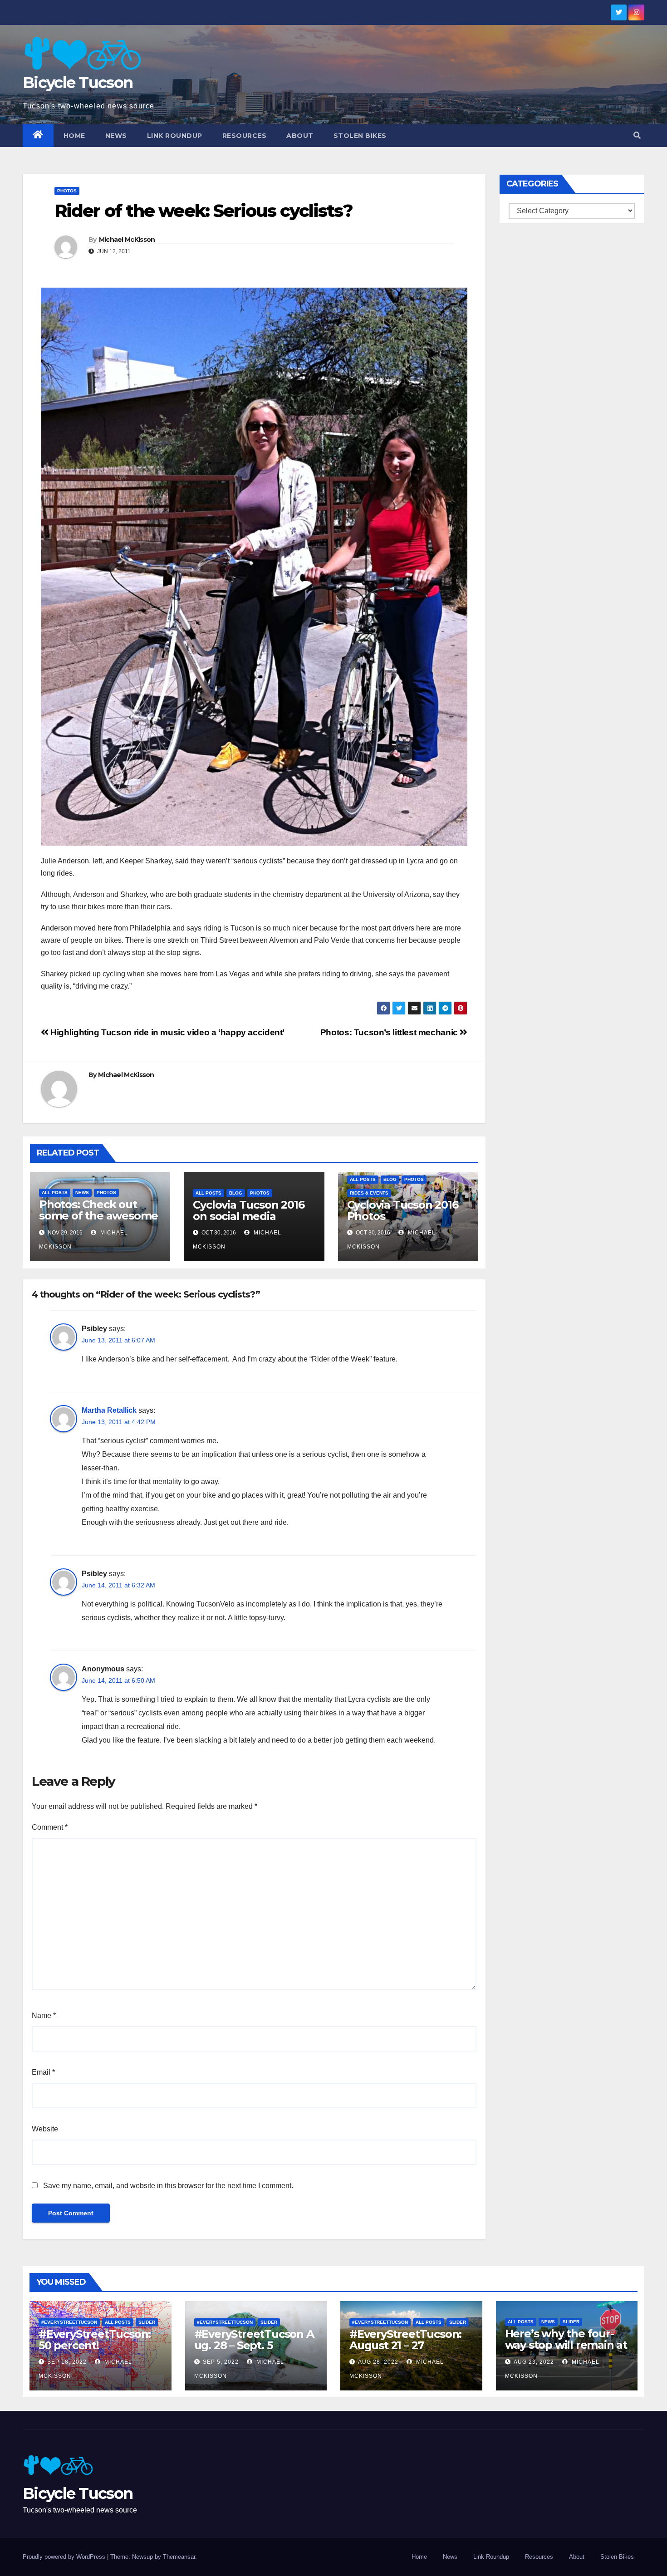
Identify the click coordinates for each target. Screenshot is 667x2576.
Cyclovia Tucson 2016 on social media (248, 1210)
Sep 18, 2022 (67, 2362)
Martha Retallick (109, 1410)
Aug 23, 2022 (534, 2362)
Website (45, 2129)
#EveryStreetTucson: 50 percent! (95, 2340)
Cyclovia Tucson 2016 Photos (403, 1210)
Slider (147, 2322)
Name (44, 2015)
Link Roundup (175, 136)
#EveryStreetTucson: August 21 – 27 (405, 2340)
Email (43, 2072)
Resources (245, 136)
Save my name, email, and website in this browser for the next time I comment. (168, 2186)
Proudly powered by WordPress (65, 2557)
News (116, 136)
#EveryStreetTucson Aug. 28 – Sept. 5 (254, 2340)
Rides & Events (369, 1193)
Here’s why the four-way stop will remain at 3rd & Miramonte (566, 2345)
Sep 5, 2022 (221, 2362)
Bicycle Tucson (78, 83)
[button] (637, 135)
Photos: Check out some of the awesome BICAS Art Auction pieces (98, 1221)
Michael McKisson (127, 240)
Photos (67, 191)
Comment (50, 1827)
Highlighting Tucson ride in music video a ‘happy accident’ (167, 1032)
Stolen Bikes (360, 136)
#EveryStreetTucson (69, 2322)
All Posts (55, 1193)
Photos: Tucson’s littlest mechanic (390, 1032)
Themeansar (179, 2557)
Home (74, 136)
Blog (236, 1193)
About (300, 136)
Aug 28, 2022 (378, 2362)
